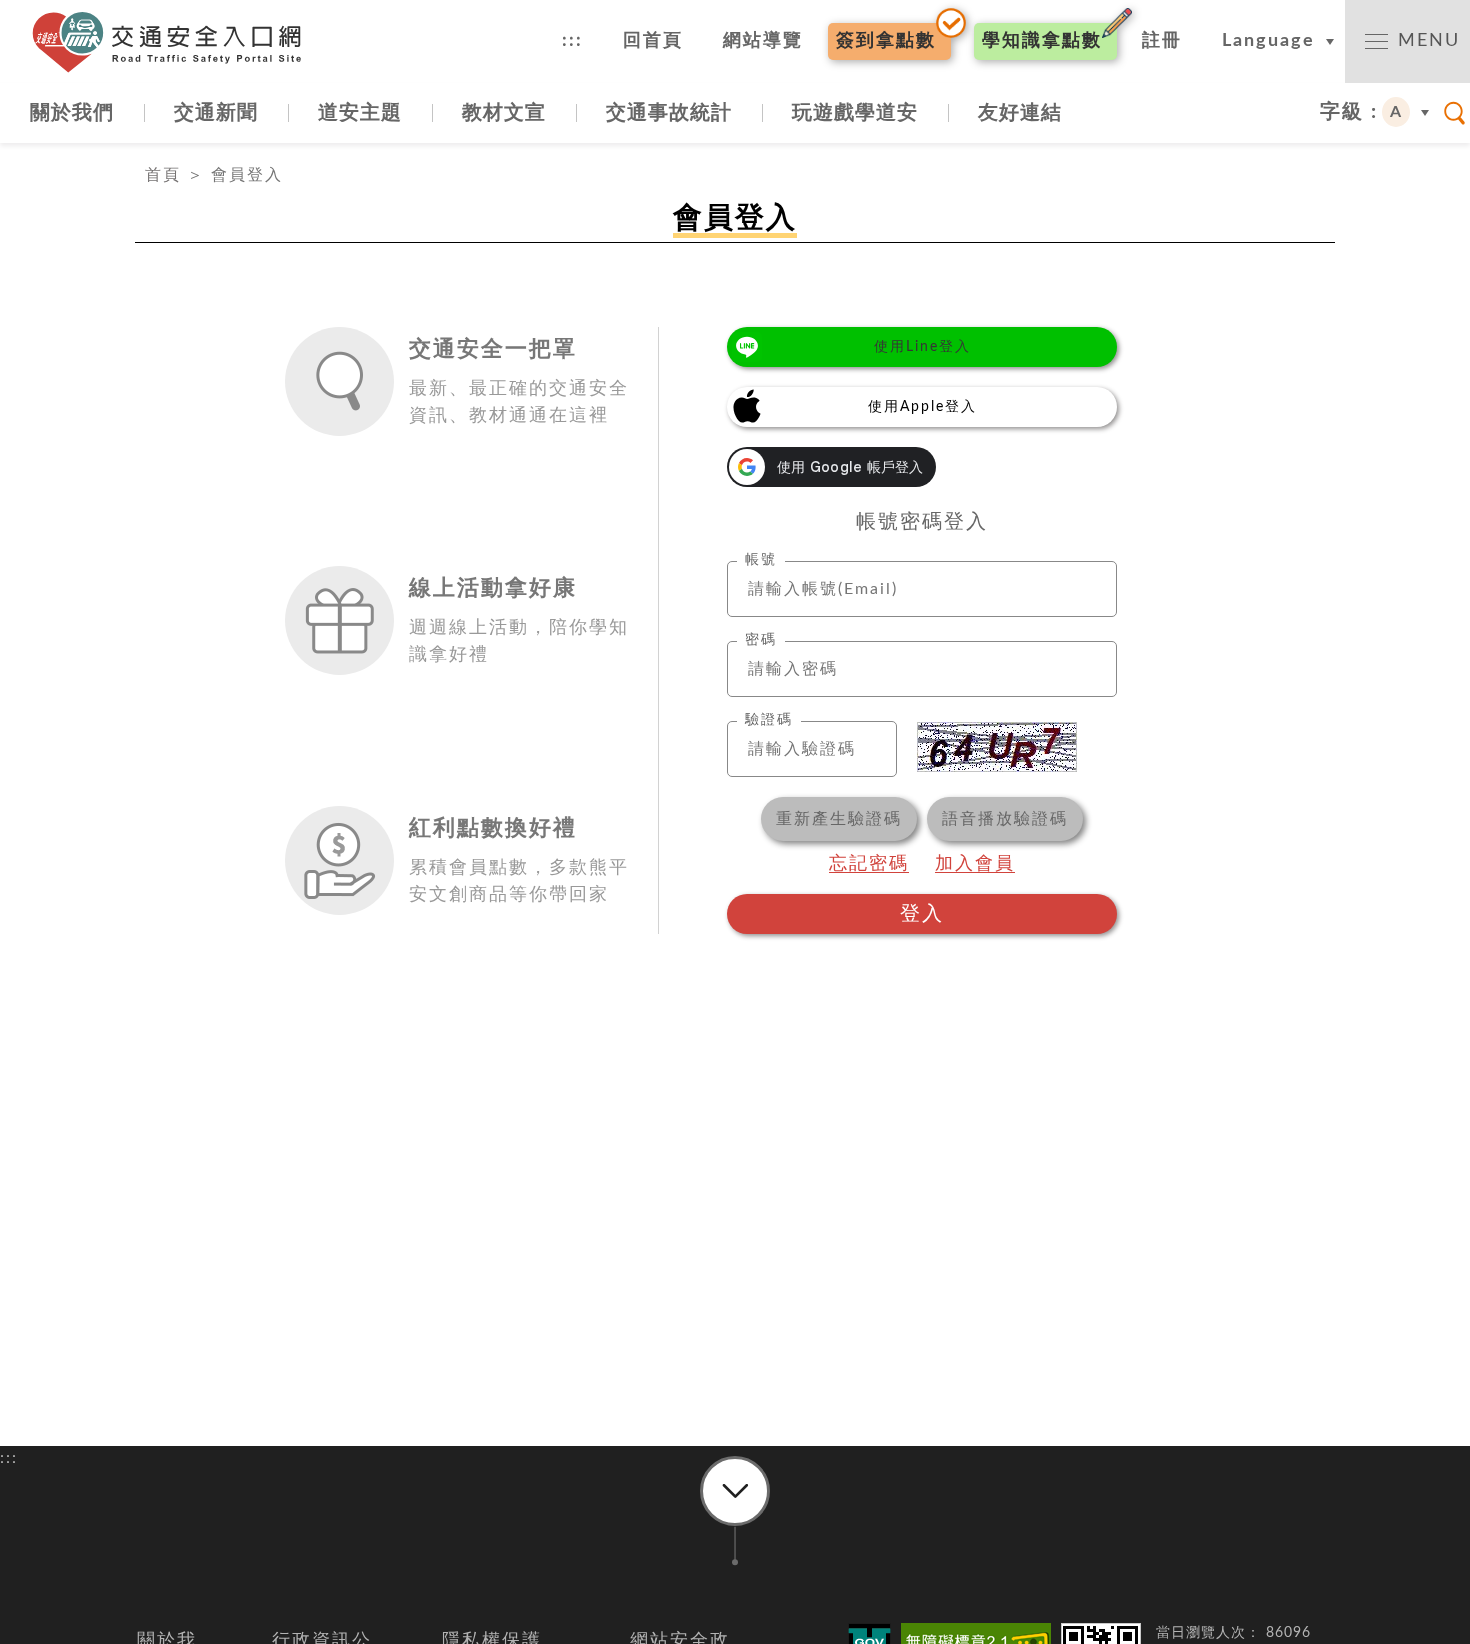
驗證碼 (769, 720)
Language (1268, 41)
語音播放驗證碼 (1005, 819)
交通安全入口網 (175, 42)
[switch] (1407, 41)
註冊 (1162, 41)
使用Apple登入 (922, 407)
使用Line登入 (922, 347)
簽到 (886, 41)
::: (572, 41)
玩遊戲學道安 (855, 113)
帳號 (761, 560)
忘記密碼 (869, 864)
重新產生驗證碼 (839, 819)
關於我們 (72, 113)
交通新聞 (216, 113)
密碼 (761, 640)
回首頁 (653, 41)
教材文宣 (504, 113)
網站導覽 (763, 41)
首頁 (163, 175)
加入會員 (975, 864)
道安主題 (360, 113)
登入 (922, 914)
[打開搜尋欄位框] (1455, 113)
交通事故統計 (669, 113)
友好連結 (1020, 113)
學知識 (1042, 41)
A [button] (1396, 112)
